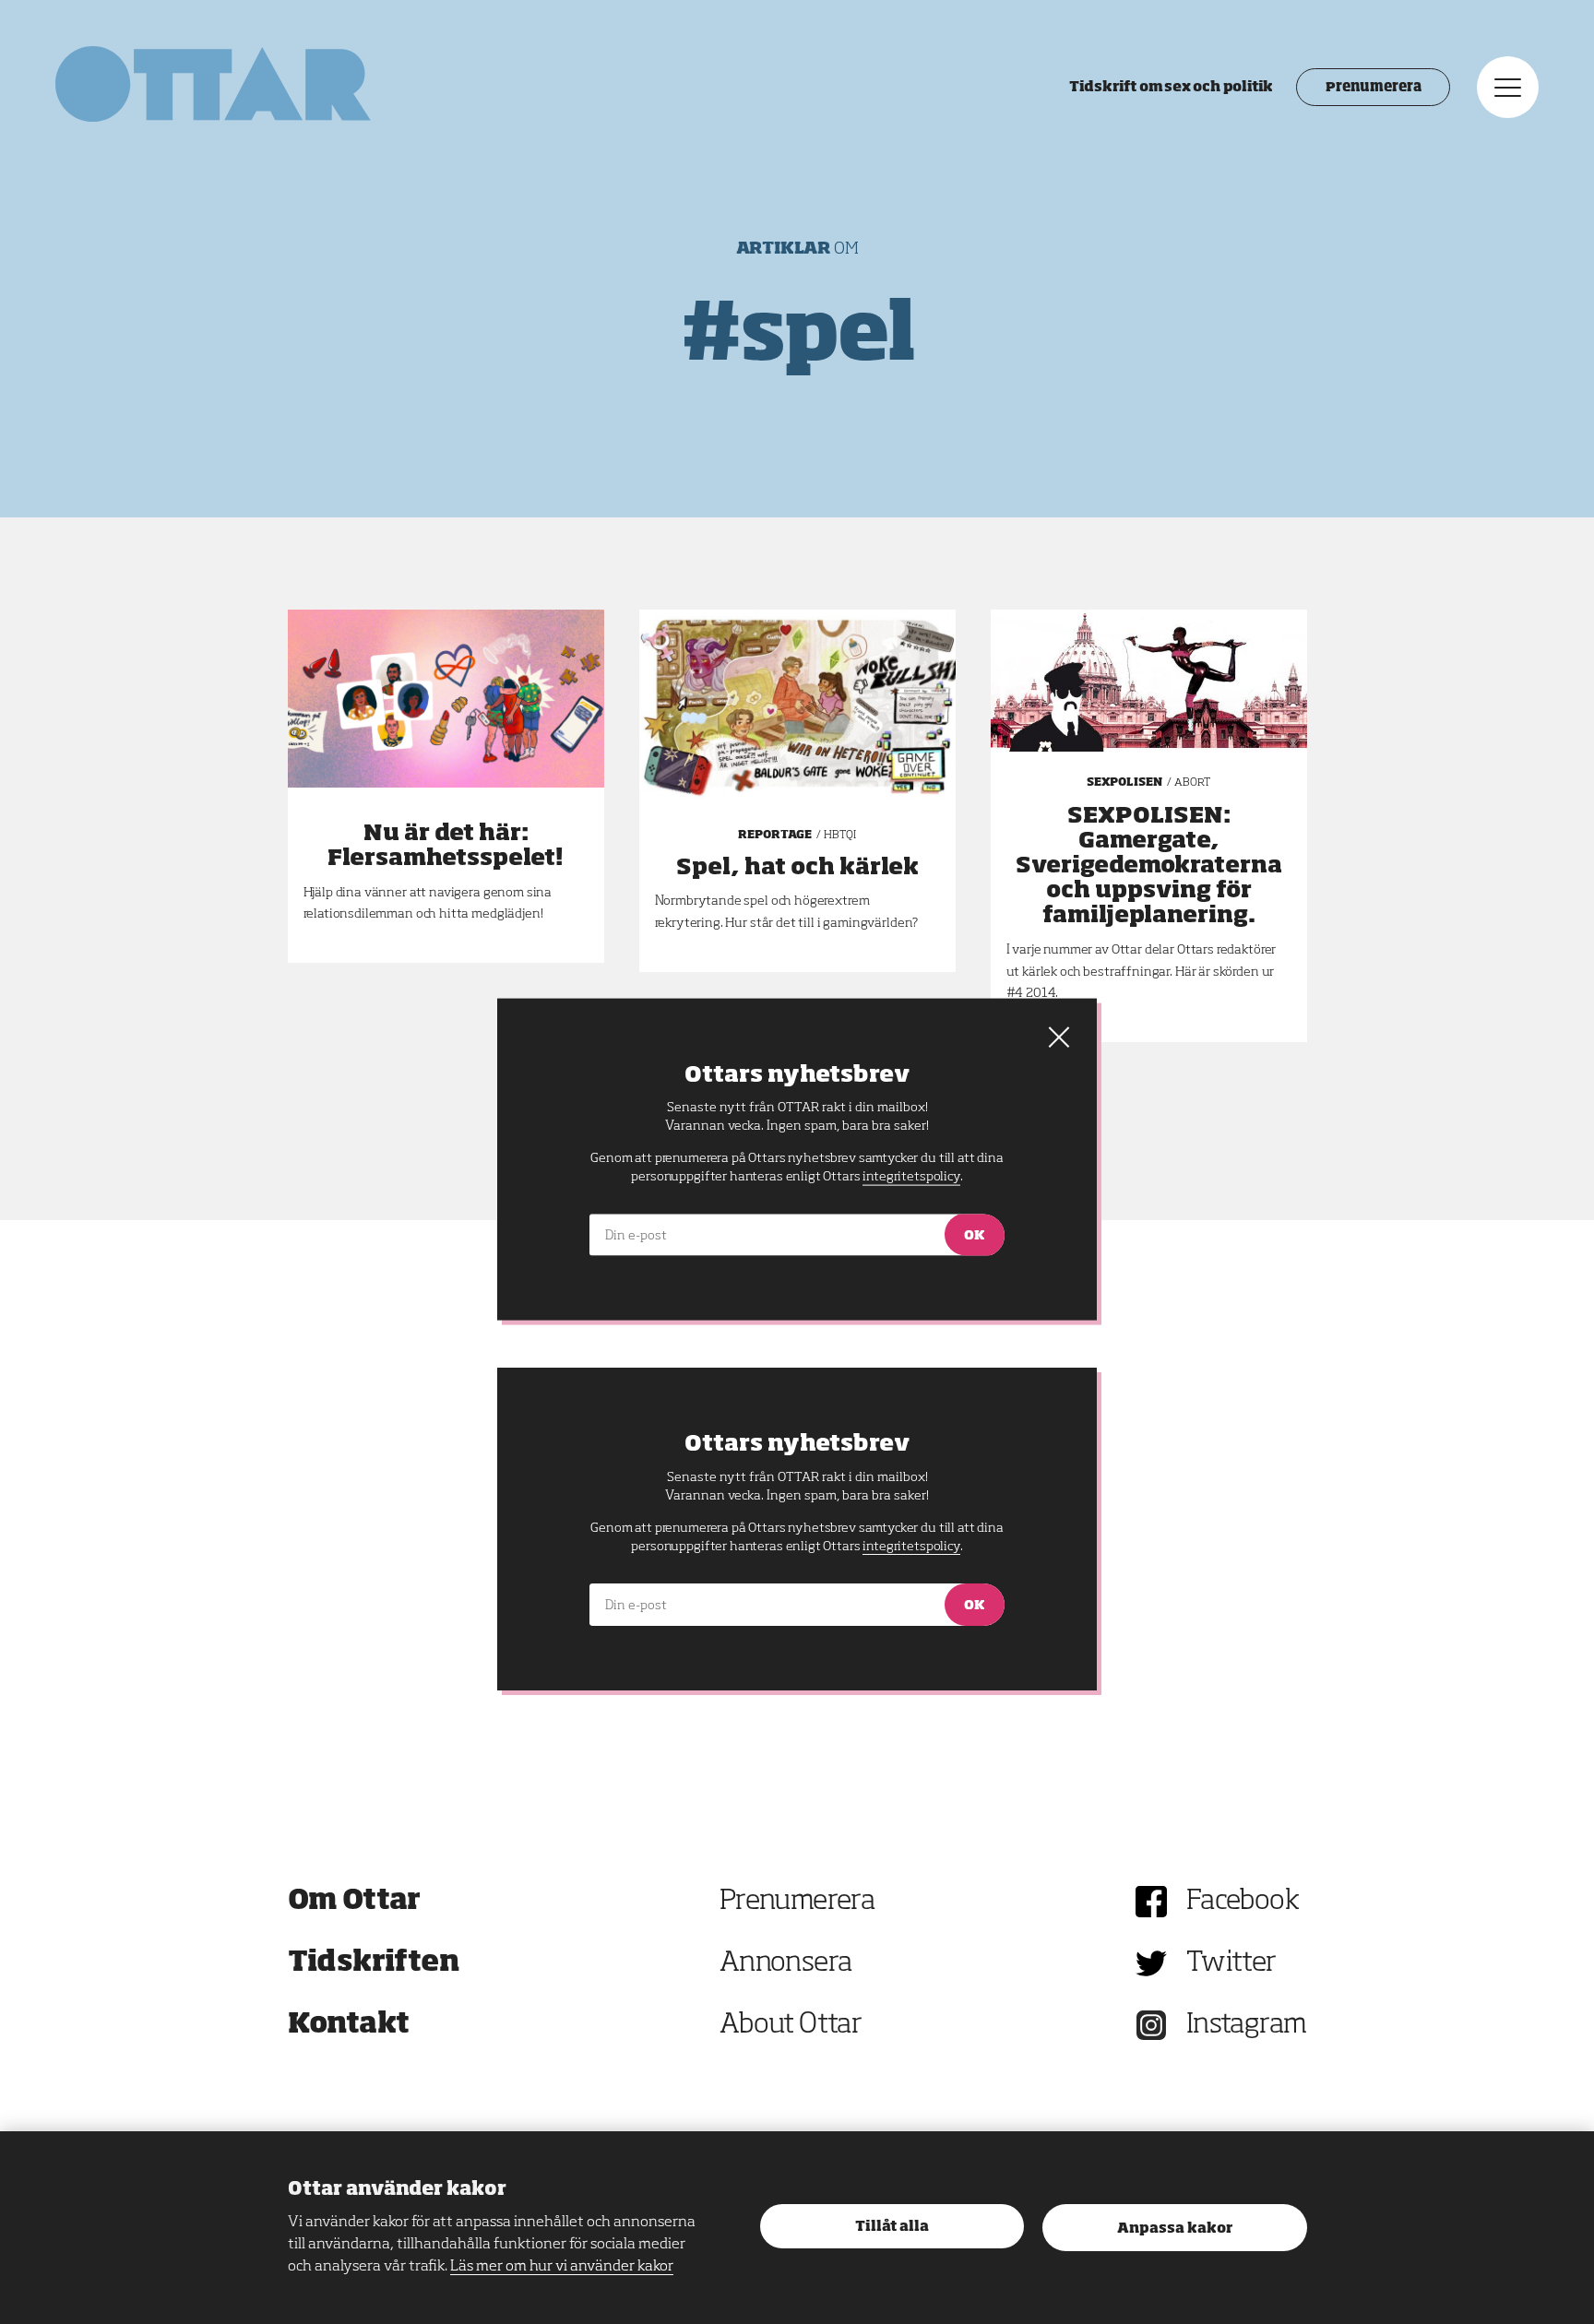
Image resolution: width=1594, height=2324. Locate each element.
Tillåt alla (892, 2227)
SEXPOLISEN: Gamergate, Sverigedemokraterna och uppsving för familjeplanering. (1149, 866)
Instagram (1247, 2025)
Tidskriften (374, 1963)
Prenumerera (1373, 88)
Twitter (1231, 1963)
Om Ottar (354, 1902)
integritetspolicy (911, 1547)
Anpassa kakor (1175, 2229)
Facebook (1243, 1902)
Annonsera (786, 1963)
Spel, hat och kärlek (797, 868)
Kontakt (349, 2025)
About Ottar (791, 2025)
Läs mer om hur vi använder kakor (562, 2267)
